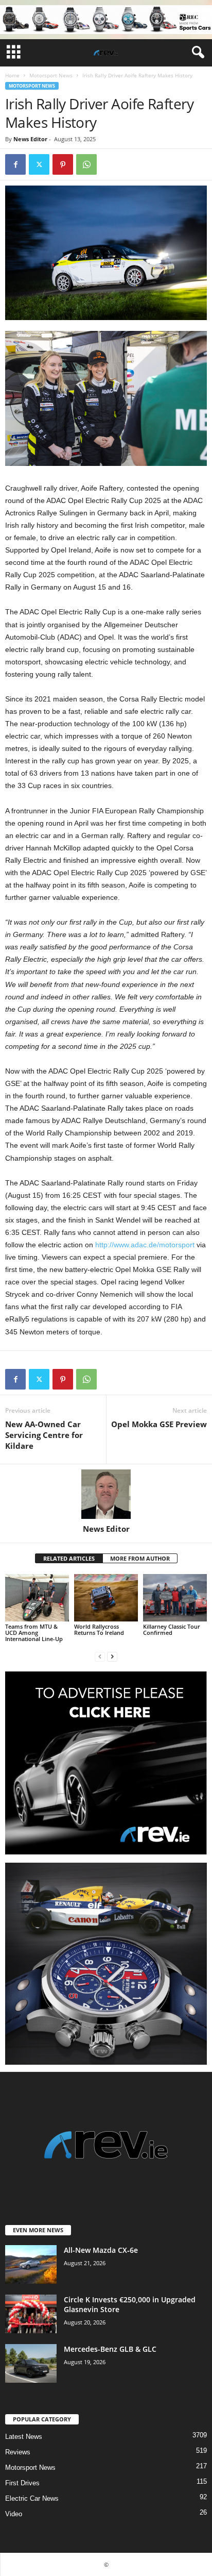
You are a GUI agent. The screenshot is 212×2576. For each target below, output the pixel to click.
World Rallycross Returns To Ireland (99, 1629)
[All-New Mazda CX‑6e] (31, 2264)
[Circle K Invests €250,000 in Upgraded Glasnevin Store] (31, 2314)
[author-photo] (106, 1494)
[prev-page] (100, 1656)
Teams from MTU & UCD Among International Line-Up (34, 1633)
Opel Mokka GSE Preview (159, 1424)
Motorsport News (51, 75)
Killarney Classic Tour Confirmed (172, 1629)
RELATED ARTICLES (69, 1558)
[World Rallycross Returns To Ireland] (106, 1598)
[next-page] (112, 1656)
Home (12, 75)
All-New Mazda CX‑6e (101, 2250)
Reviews (18, 2452)
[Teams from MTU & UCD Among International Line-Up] (37, 1598)
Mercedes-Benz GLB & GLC (110, 2349)
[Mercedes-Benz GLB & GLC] (31, 2363)
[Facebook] (15, 164)
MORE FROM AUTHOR (140, 1558)
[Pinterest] (63, 164)
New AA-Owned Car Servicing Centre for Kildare (44, 1435)
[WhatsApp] (86, 164)
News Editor (30, 139)
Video (14, 2514)
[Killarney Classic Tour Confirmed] (175, 1598)
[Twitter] (39, 164)
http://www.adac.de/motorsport (145, 1245)
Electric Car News (32, 2498)
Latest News (24, 2437)
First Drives (22, 2483)
